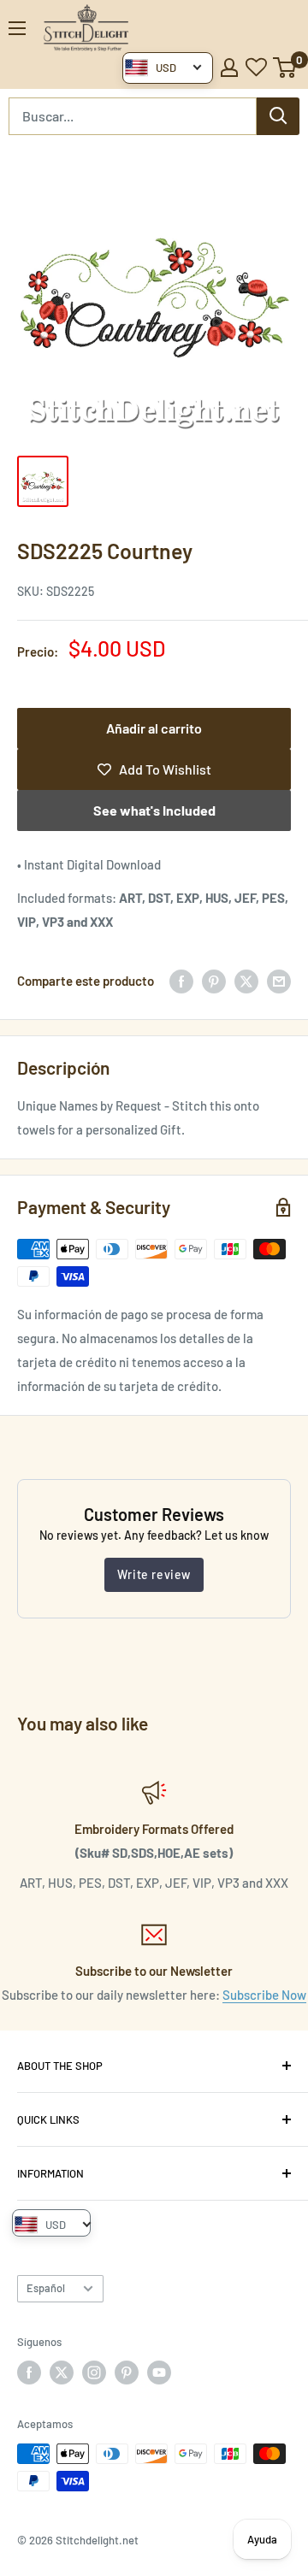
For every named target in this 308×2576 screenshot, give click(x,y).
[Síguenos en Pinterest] (127, 2373)
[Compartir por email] (279, 981)
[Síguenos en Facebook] (29, 2373)
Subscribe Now (264, 1995)
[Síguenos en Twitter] (62, 2373)
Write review (154, 1574)
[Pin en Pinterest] (214, 981)
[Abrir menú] (17, 28)
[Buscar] (278, 116)
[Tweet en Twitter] (246, 981)
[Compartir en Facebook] (181, 981)
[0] (285, 68)
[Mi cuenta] (229, 68)
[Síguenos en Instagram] (94, 2373)
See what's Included (154, 810)
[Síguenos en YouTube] (159, 2373)
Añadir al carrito (154, 728)
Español (46, 2288)
